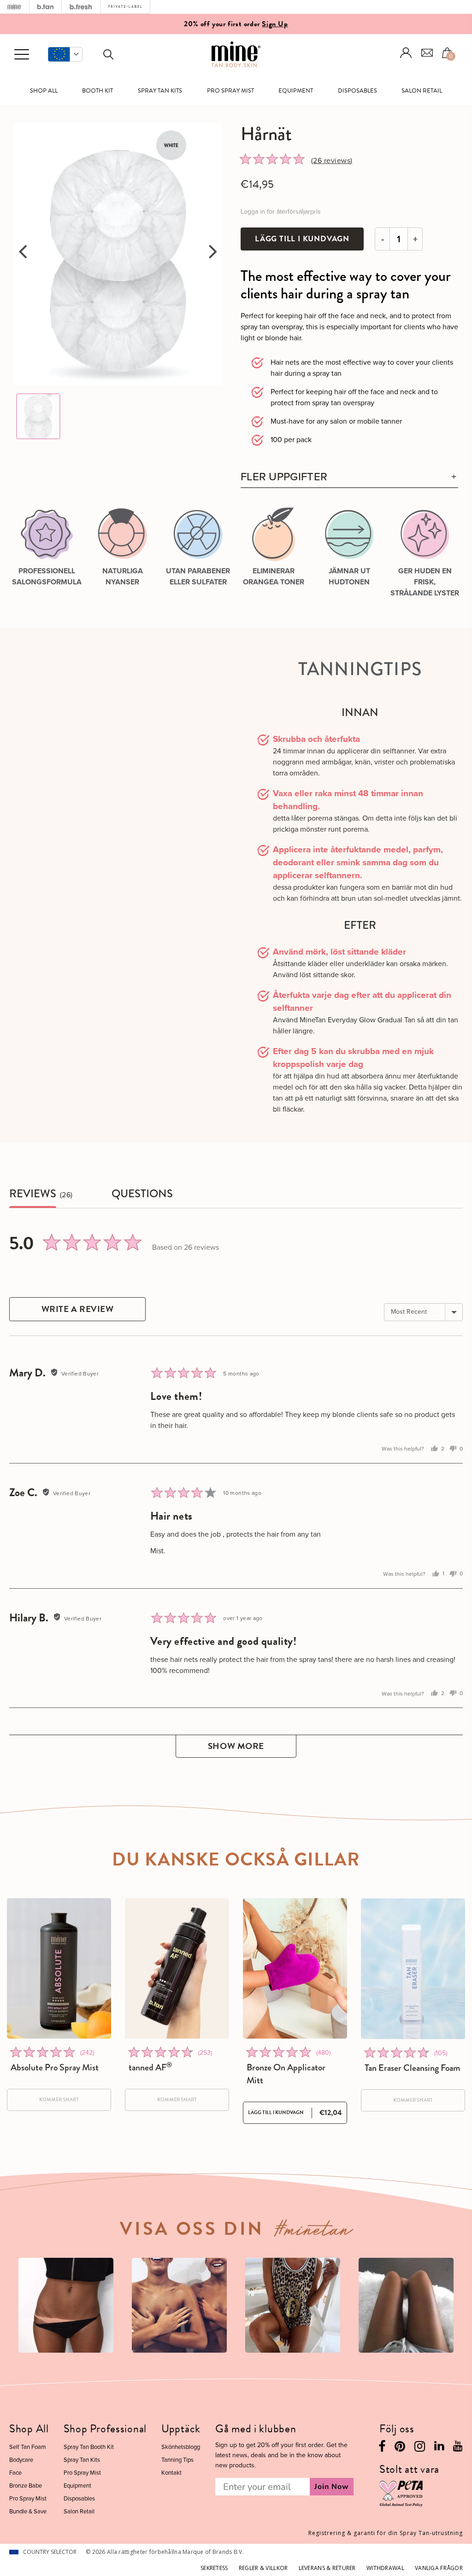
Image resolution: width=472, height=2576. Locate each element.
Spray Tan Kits (160, 91)
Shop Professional (105, 2429)
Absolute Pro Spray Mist (55, 2068)
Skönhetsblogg (181, 2447)
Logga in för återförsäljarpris (281, 212)
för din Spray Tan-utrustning (386, 2533)
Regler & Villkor (263, 2568)
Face (15, 2473)
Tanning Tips (177, 2460)
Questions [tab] (142, 1194)
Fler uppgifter (284, 477)
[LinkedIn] (439, 2448)
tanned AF (150, 2068)
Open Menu (22, 55)
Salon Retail (422, 91)
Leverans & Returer (327, 2568)
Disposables (357, 91)
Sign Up (275, 24)
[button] (65, 54)
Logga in (406, 53)
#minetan (314, 2232)
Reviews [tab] (33, 1194)
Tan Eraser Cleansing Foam (412, 2068)
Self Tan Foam (28, 2447)
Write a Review (78, 1309)
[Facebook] (382, 2449)
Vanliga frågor (439, 2568)
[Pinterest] (400, 2449)
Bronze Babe (26, 2486)
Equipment (296, 91)
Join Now (332, 2487)
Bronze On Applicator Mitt (286, 2074)
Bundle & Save (28, 2511)
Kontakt (171, 2473)
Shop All (44, 91)
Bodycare (21, 2460)
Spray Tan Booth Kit (89, 2447)
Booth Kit (97, 91)
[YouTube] (458, 2448)
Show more (236, 1746)
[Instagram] (420, 2449)
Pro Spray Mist (230, 91)
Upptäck (181, 2429)
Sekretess (214, 2568)
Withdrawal (385, 2568)
